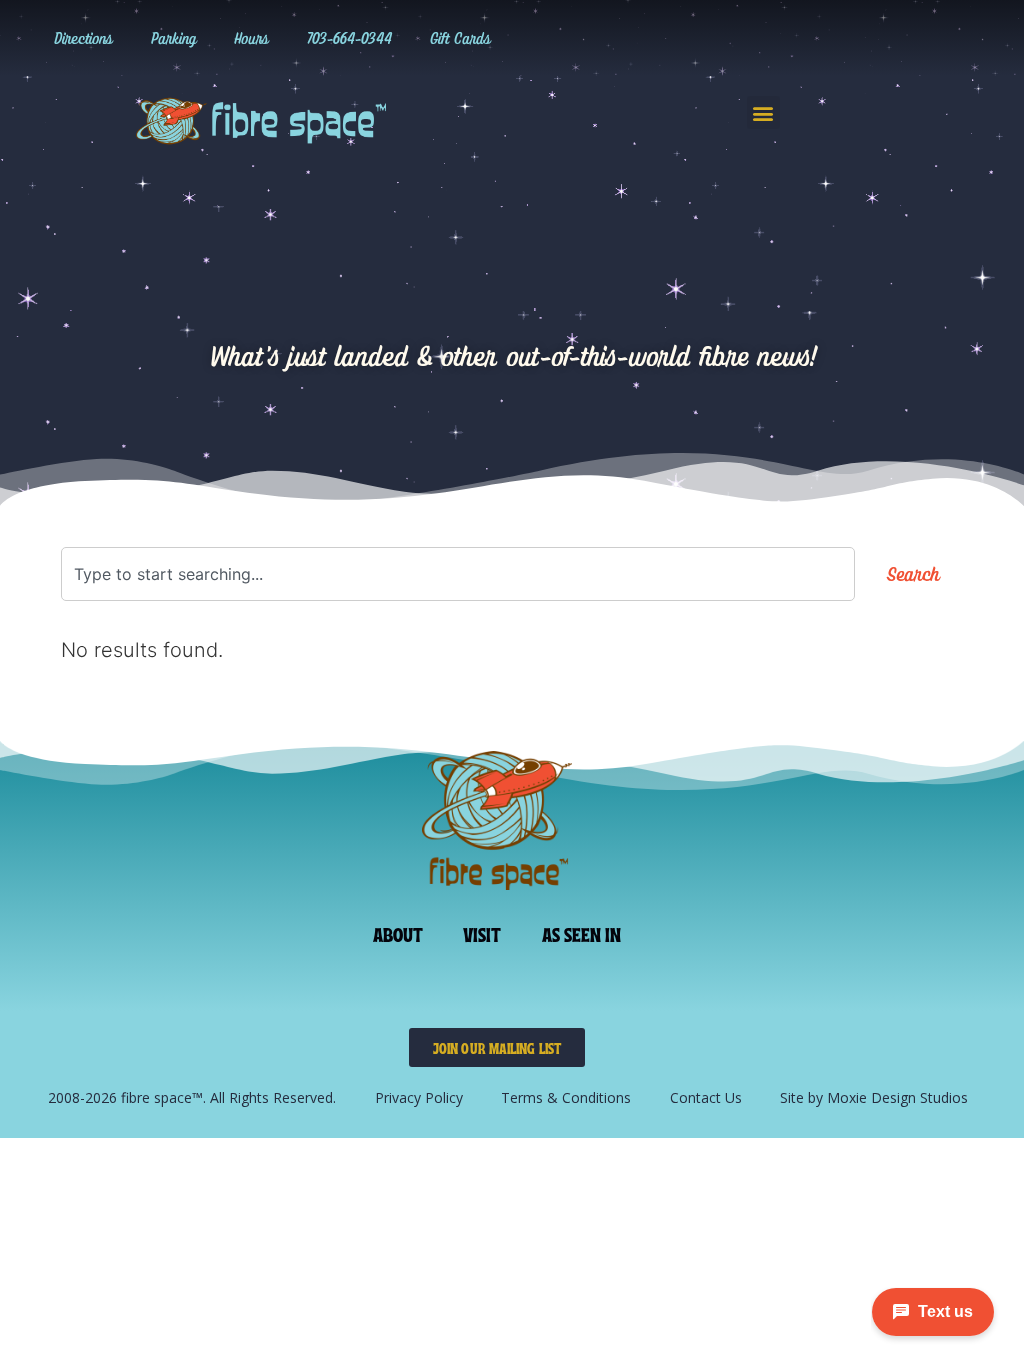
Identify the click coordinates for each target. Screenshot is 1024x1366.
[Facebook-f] (784, 38)
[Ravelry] (661, 38)
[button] (763, 112)
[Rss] (866, 38)
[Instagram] (702, 38)
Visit (482, 933)
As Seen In (582, 933)
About (398, 933)
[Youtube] (825, 38)
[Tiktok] (743, 38)
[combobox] (458, 574)
